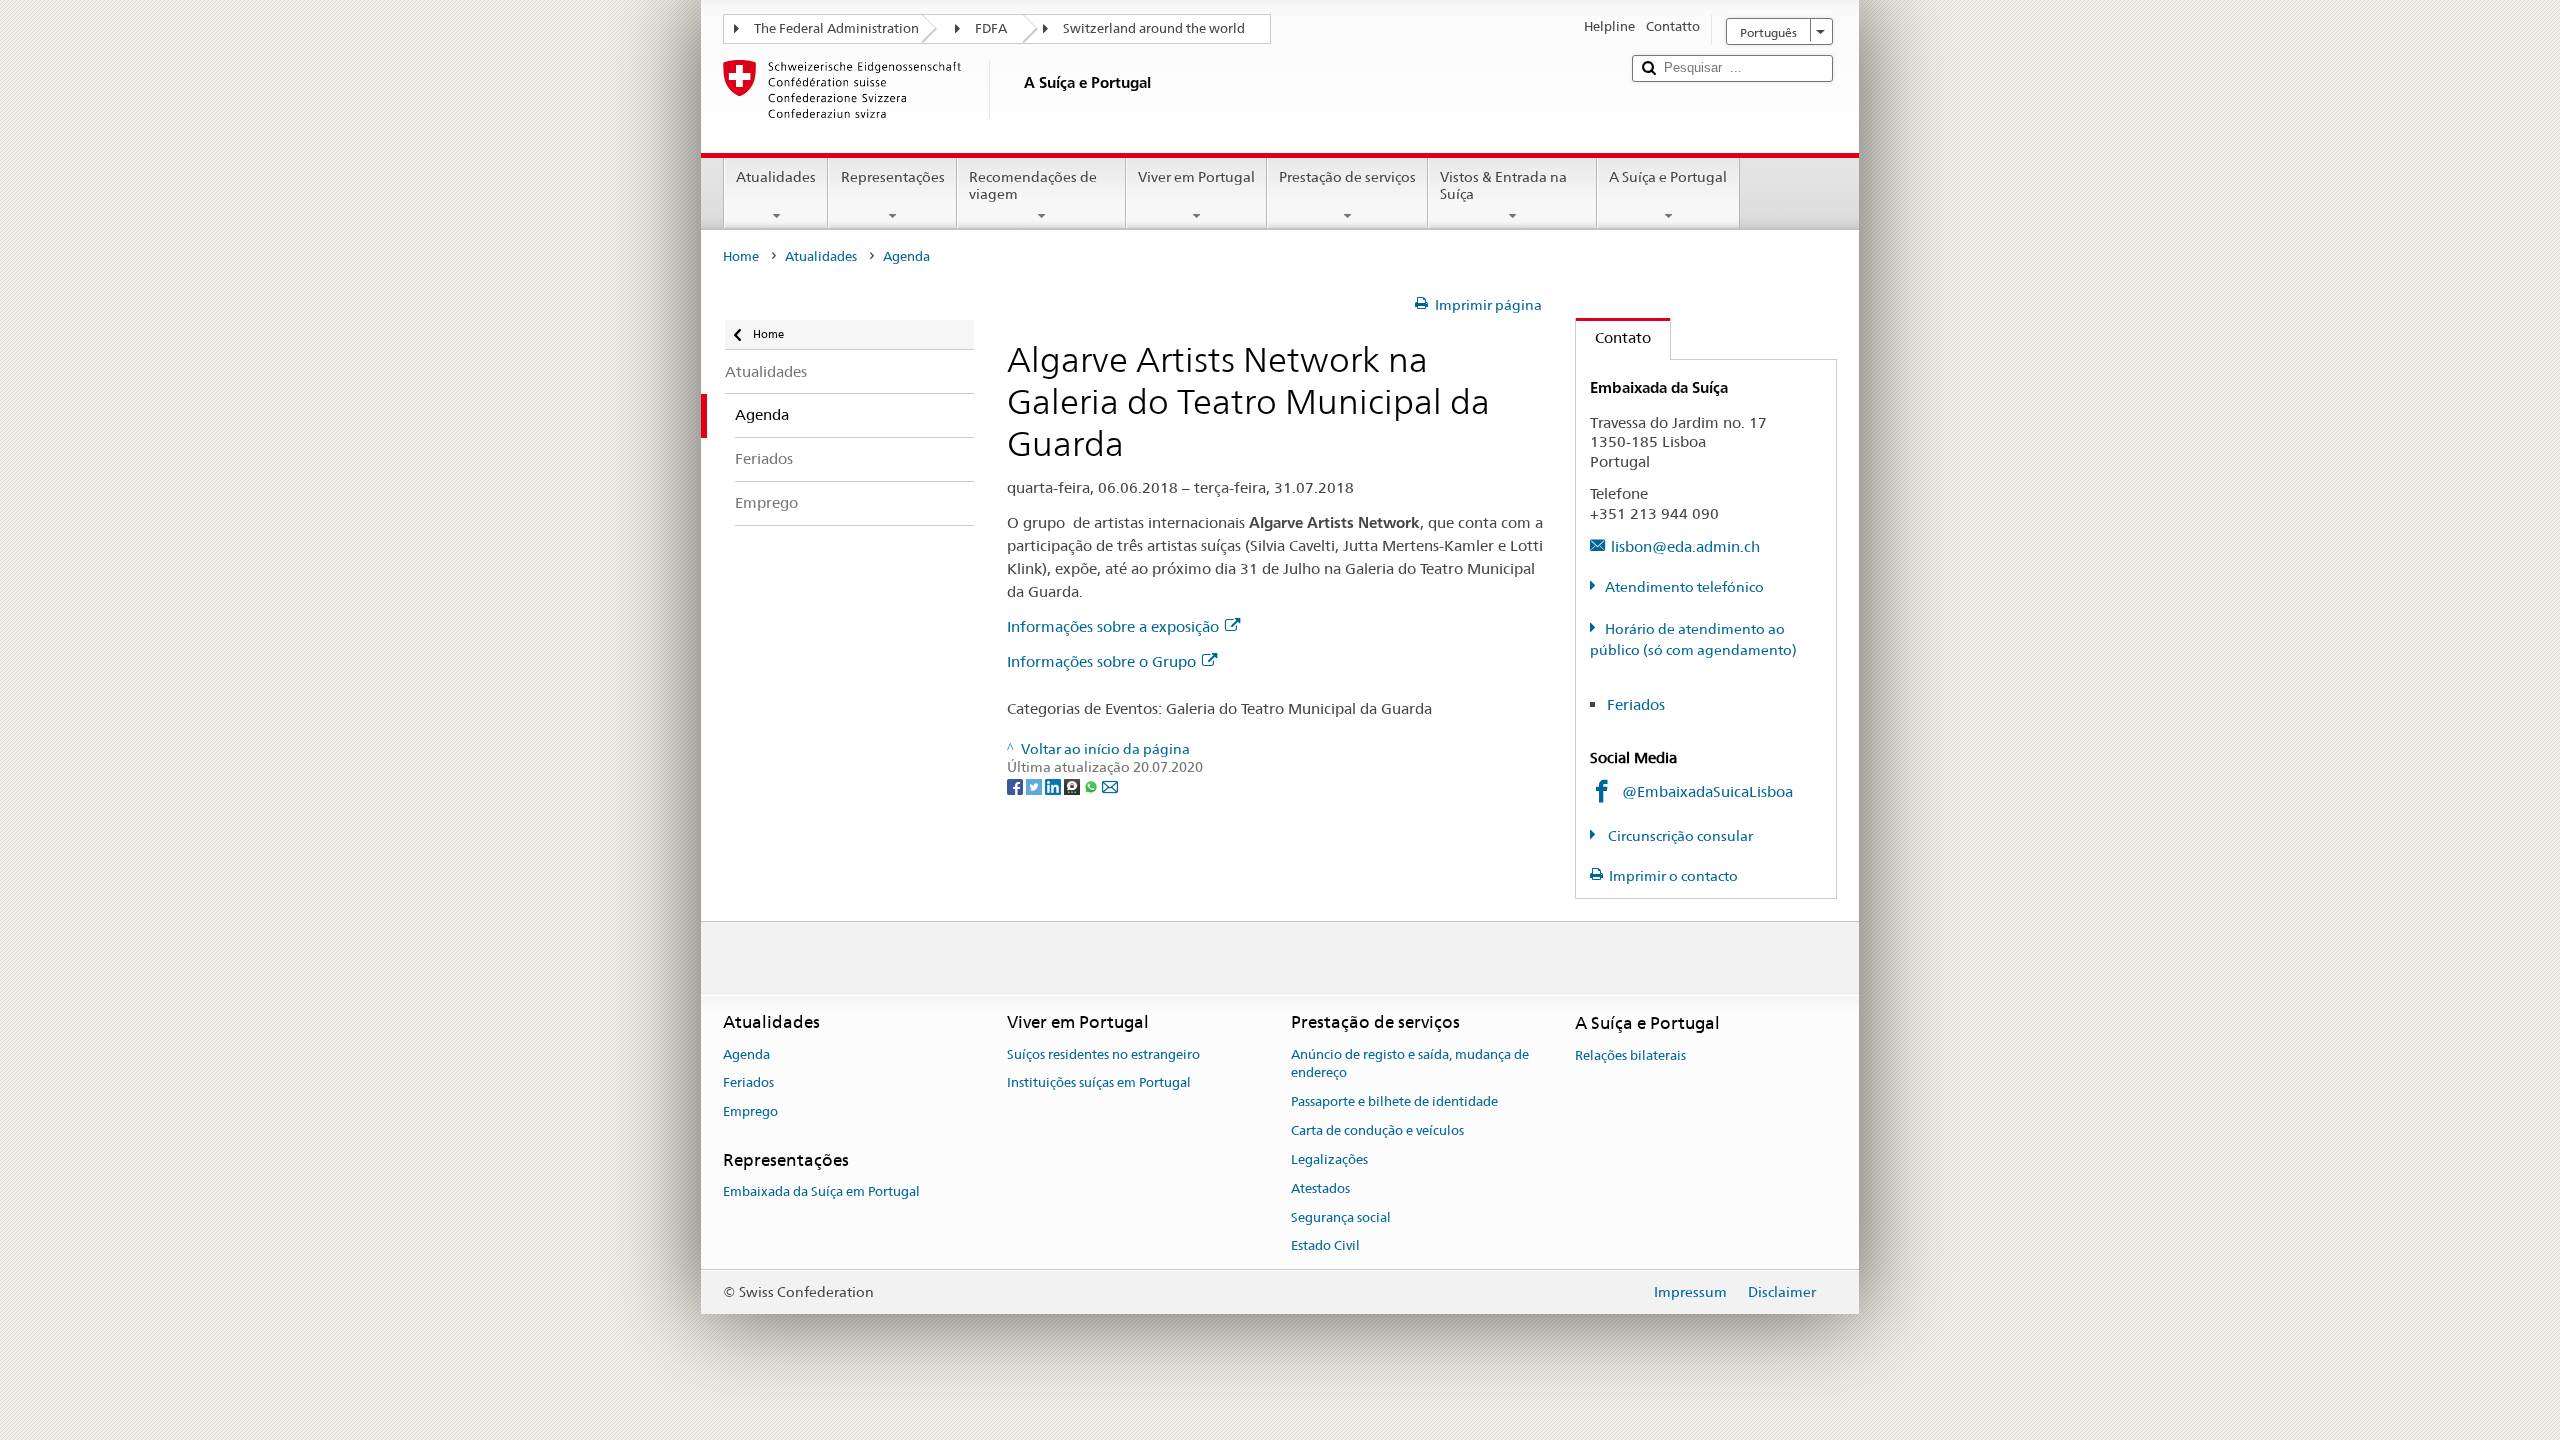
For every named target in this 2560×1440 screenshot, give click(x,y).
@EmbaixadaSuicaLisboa (1707, 791)
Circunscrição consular (1679, 836)
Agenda (746, 1054)
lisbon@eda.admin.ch (1685, 546)
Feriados (1636, 704)
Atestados (1320, 1188)
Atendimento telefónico (1684, 587)
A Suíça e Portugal (1668, 177)
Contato (1613, 337)
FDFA (991, 28)
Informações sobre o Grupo (1101, 661)
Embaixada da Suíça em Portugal (821, 1192)
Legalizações (1329, 1159)
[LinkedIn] (1054, 786)
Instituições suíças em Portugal (1099, 1083)
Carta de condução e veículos (1377, 1130)
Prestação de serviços (1347, 177)
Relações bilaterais (1630, 1055)
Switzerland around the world (1154, 28)
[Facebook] (1016, 786)
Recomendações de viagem (1033, 185)
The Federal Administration (836, 28)
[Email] (1110, 786)
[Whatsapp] (1092, 786)
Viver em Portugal (1196, 177)
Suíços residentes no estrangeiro (1103, 1054)
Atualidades (776, 177)
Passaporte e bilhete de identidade (1394, 1102)
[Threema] (1073, 786)
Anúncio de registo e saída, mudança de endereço (1410, 1064)
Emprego (750, 1112)
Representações (893, 177)
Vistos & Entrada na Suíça (1503, 185)
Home (741, 256)
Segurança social (1341, 1217)
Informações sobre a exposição (1113, 626)
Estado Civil (1325, 1246)
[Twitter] (1035, 786)
